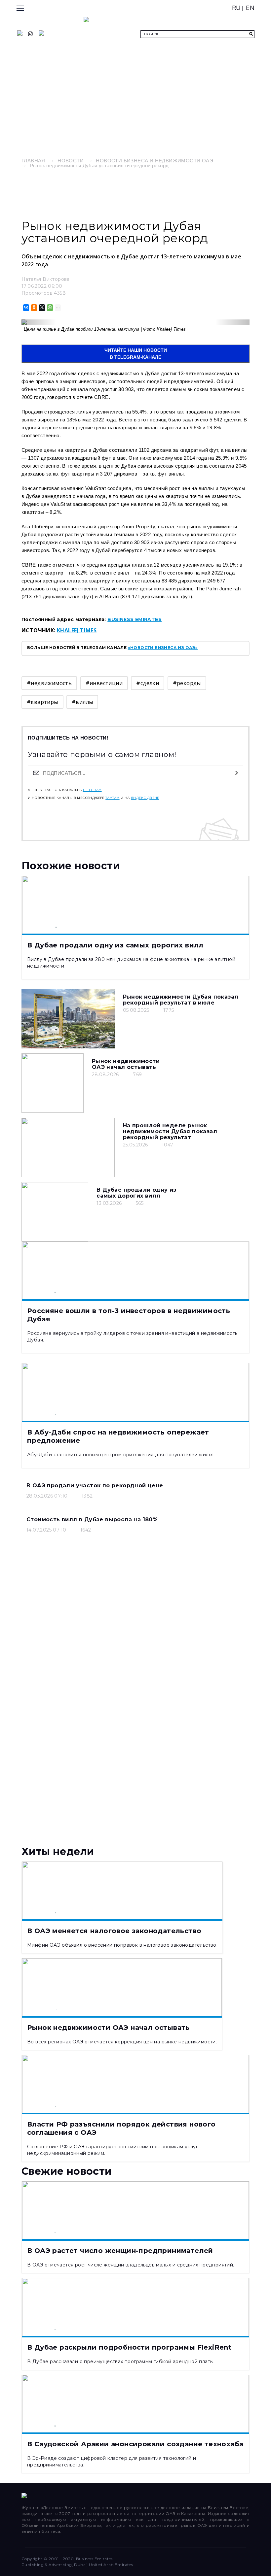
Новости (71, 161)
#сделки (148, 683)
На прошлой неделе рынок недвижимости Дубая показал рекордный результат (170, 1131)
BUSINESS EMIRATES (135, 619)
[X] (41, 308)
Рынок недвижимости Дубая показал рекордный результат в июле (181, 1000)
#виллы (82, 702)
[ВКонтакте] (26, 308)
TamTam (112, 798)
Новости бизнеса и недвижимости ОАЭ (155, 161)
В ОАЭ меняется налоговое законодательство (114, 1931)
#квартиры (42, 702)
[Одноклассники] (34, 308)
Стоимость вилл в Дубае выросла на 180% (92, 1519)
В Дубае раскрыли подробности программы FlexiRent (129, 2347)
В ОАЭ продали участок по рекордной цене (95, 1486)
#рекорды (187, 683)
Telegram (92, 790)
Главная (33, 161)
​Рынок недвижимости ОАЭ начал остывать (126, 1064)
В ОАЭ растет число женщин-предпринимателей (120, 2251)
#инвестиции (104, 683)
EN (250, 8)
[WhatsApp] (49, 308)
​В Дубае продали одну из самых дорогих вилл (136, 1193)
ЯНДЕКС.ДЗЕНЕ (145, 798)
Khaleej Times (77, 630)
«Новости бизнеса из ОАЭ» (163, 648)
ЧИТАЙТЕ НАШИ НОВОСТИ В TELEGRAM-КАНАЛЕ (136, 354)
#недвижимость (49, 683)
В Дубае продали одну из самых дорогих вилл (115, 945)
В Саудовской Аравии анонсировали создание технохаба (135, 2444)
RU (236, 8)
